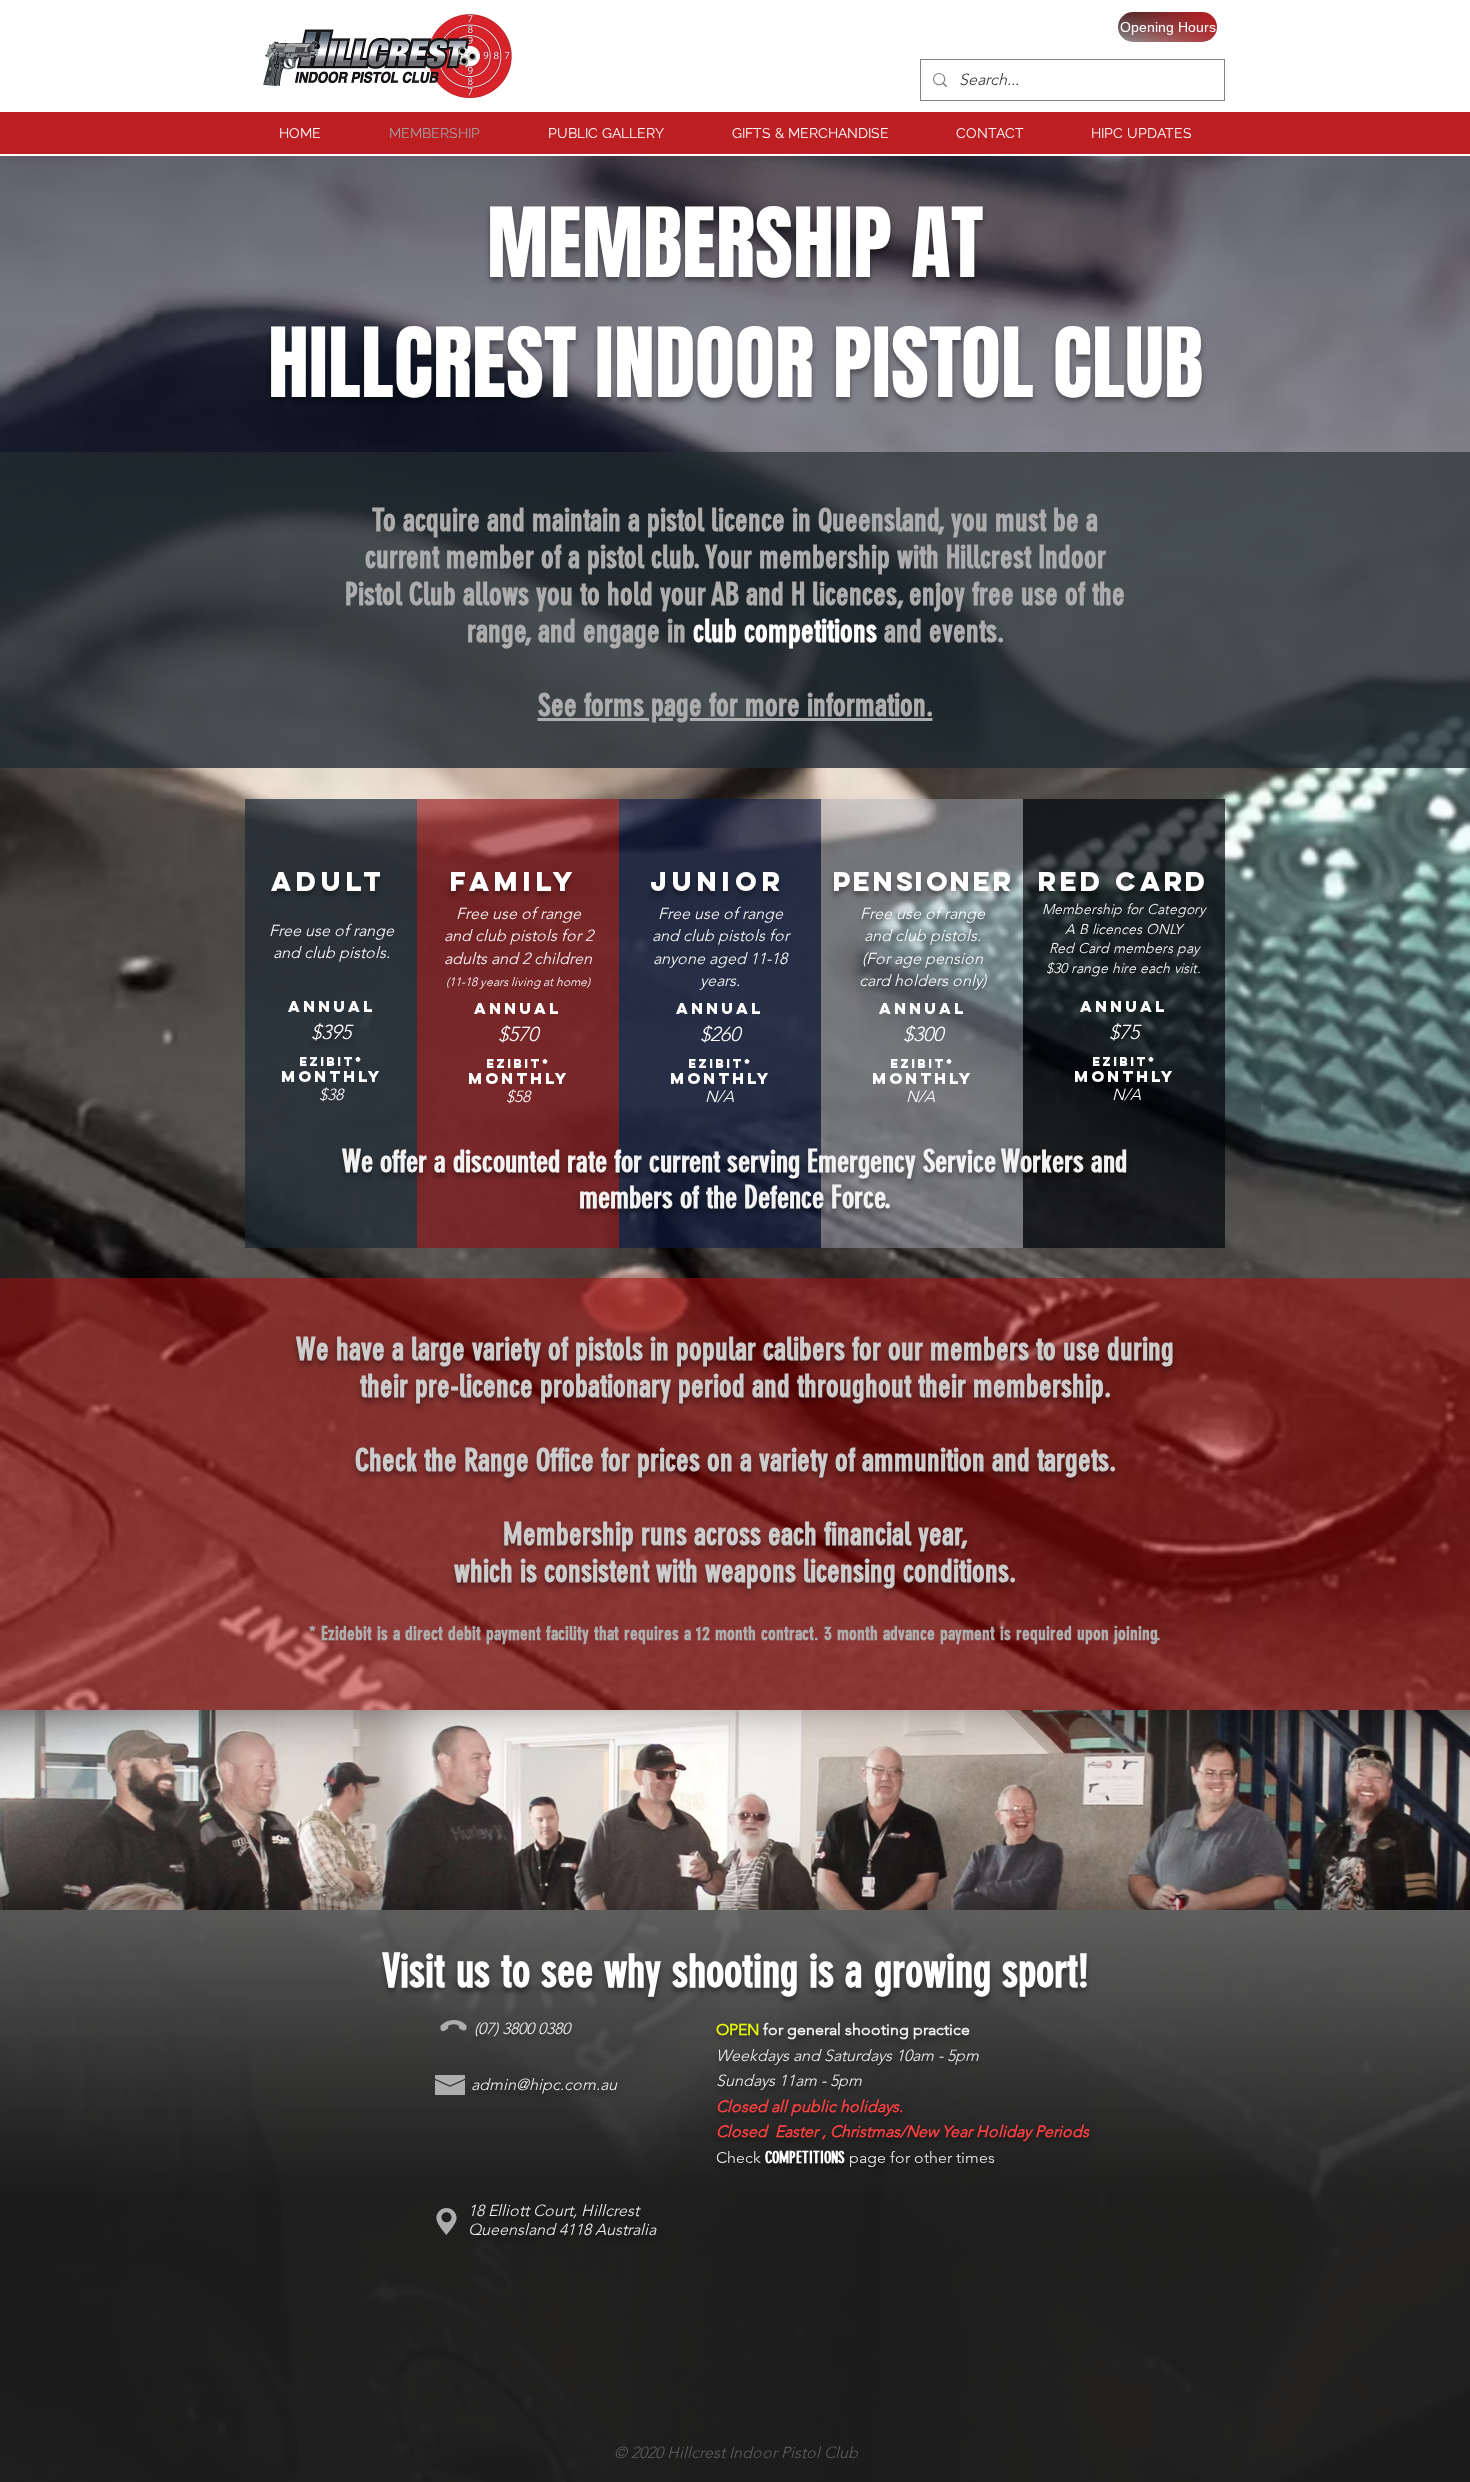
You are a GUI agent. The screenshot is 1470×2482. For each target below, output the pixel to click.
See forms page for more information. (735, 705)
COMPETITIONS (805, 2157)
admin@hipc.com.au (544, 2084)
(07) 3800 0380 (522, 2028)
